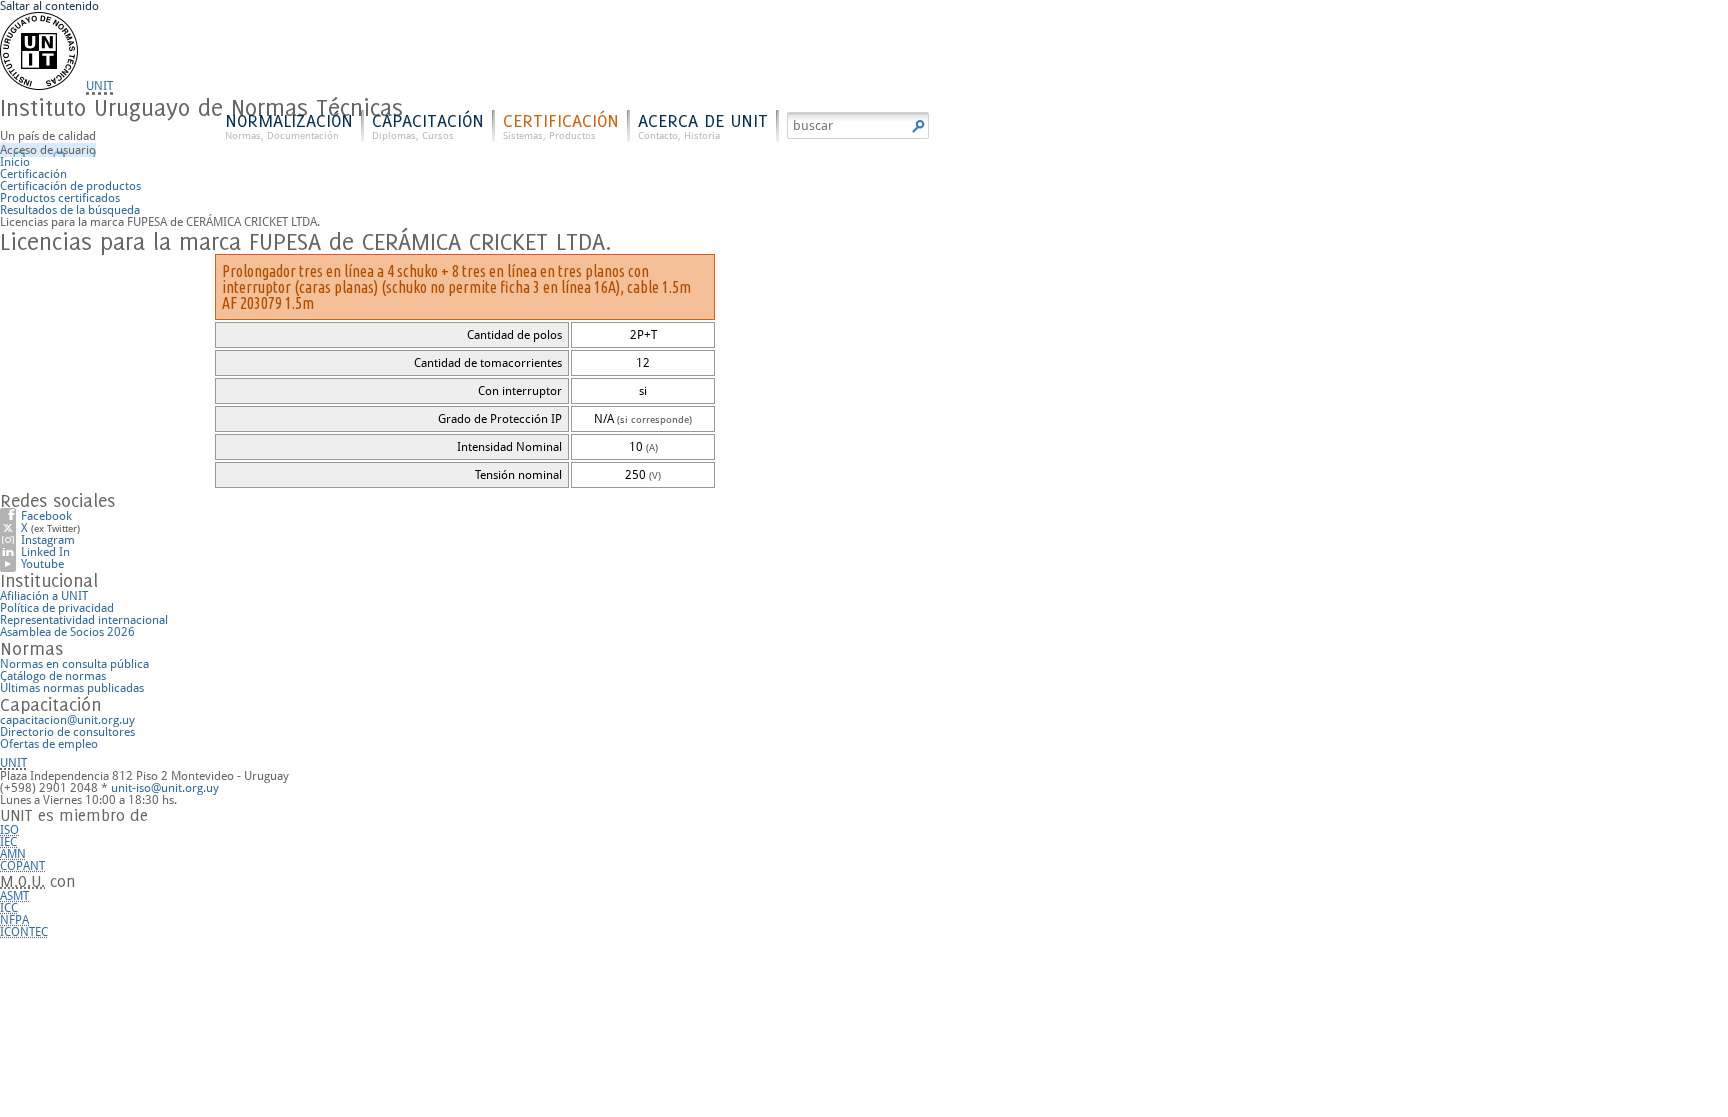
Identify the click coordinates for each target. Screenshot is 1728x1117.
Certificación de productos (70, 186)
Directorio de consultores (67, 732)
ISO (9, 830)
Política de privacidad (57, 608)
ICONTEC (24, 932)
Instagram (48, 540)
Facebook (46, 516)
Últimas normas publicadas (72, 688)
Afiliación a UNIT (44, 596)
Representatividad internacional (84, 620)
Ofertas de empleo (49, 744)
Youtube (42, 564)
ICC (9, 908)
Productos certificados (60, 198)
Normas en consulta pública (74, 664)
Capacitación (428, 125)
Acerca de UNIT (703, 125)
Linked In (45, 552)
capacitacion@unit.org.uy (67, 720)
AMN (13, 854)
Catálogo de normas (53, 676)
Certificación (561, 125)
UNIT (99, 86)
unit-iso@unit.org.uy (165, 788)
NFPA (14, 920)
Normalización (289, 125)
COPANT (22, 866)
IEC (8, 842)
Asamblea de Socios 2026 (67, 632)
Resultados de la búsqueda (70, 210)
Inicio (15, 162)
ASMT (14, 896)
